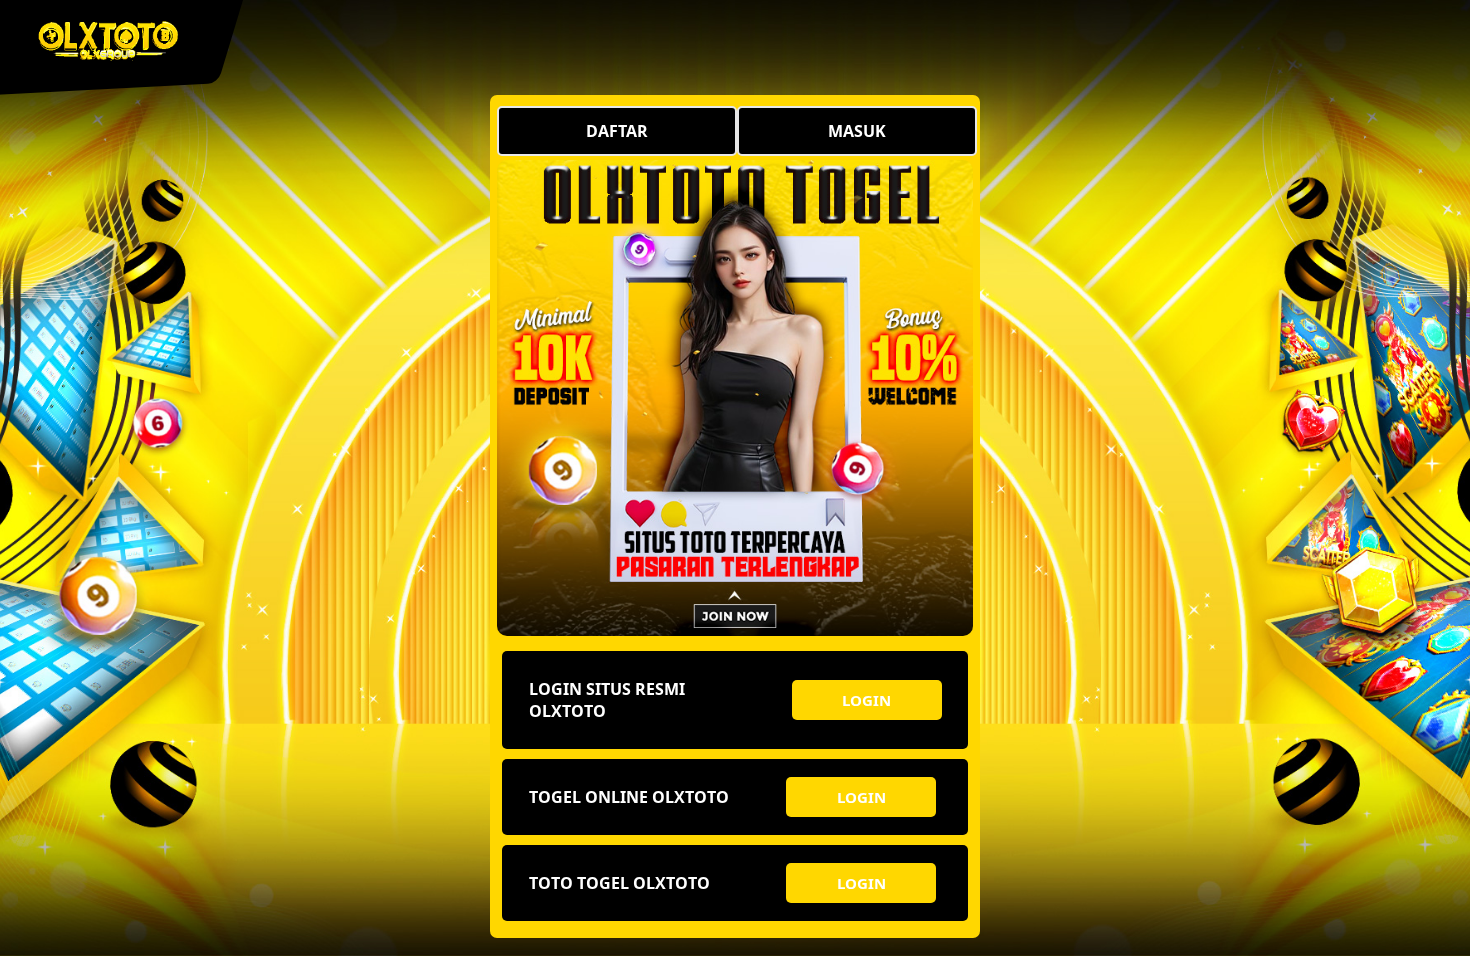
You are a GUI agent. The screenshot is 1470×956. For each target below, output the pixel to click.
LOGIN (866, 700)
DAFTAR (617, 131)
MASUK (857, 131)
